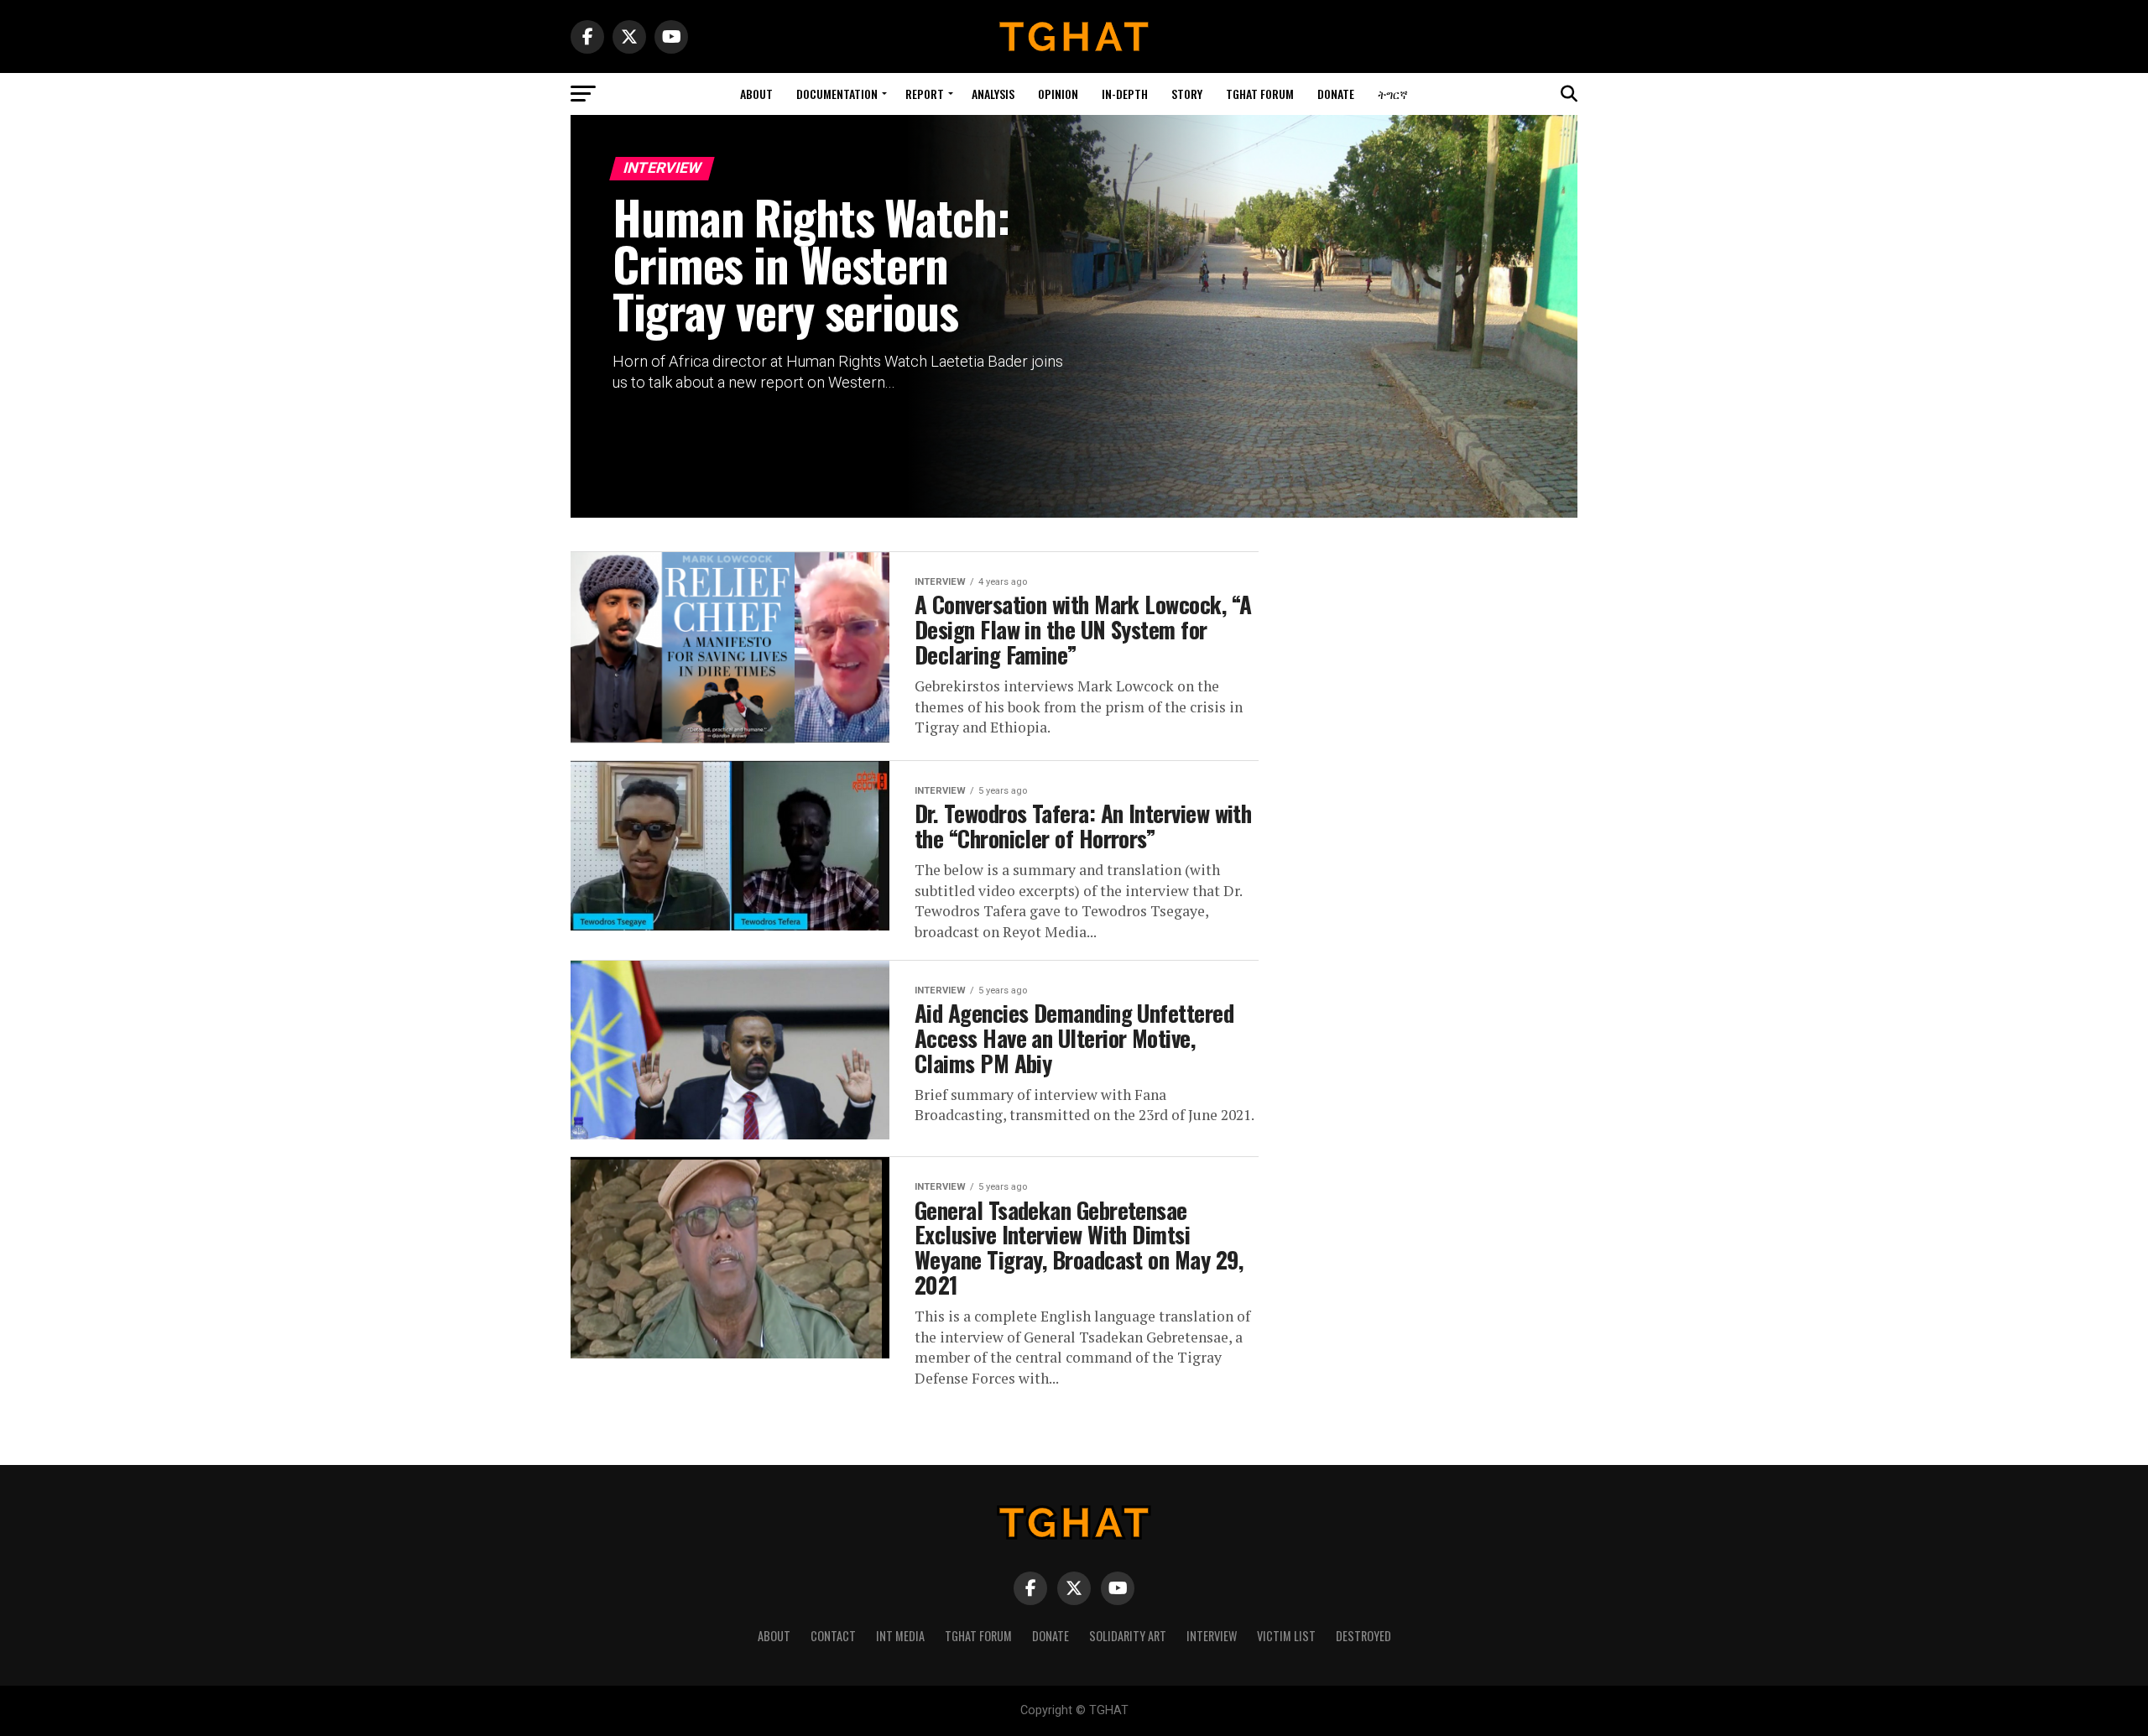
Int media (900, 1636)
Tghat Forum (1260, 94)
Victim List (1286, 1636)
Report (925, 94)
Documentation (837, 94)
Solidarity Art (1128, 1636)
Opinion (1058, 94)
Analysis (993, 94)
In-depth (1125, 94)
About (756, 94)
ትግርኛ (1393, 94)
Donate (1336, 94)
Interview (1212, 1636)
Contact (833, 1636)
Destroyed (1363, 1636)
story (1187, 94)
